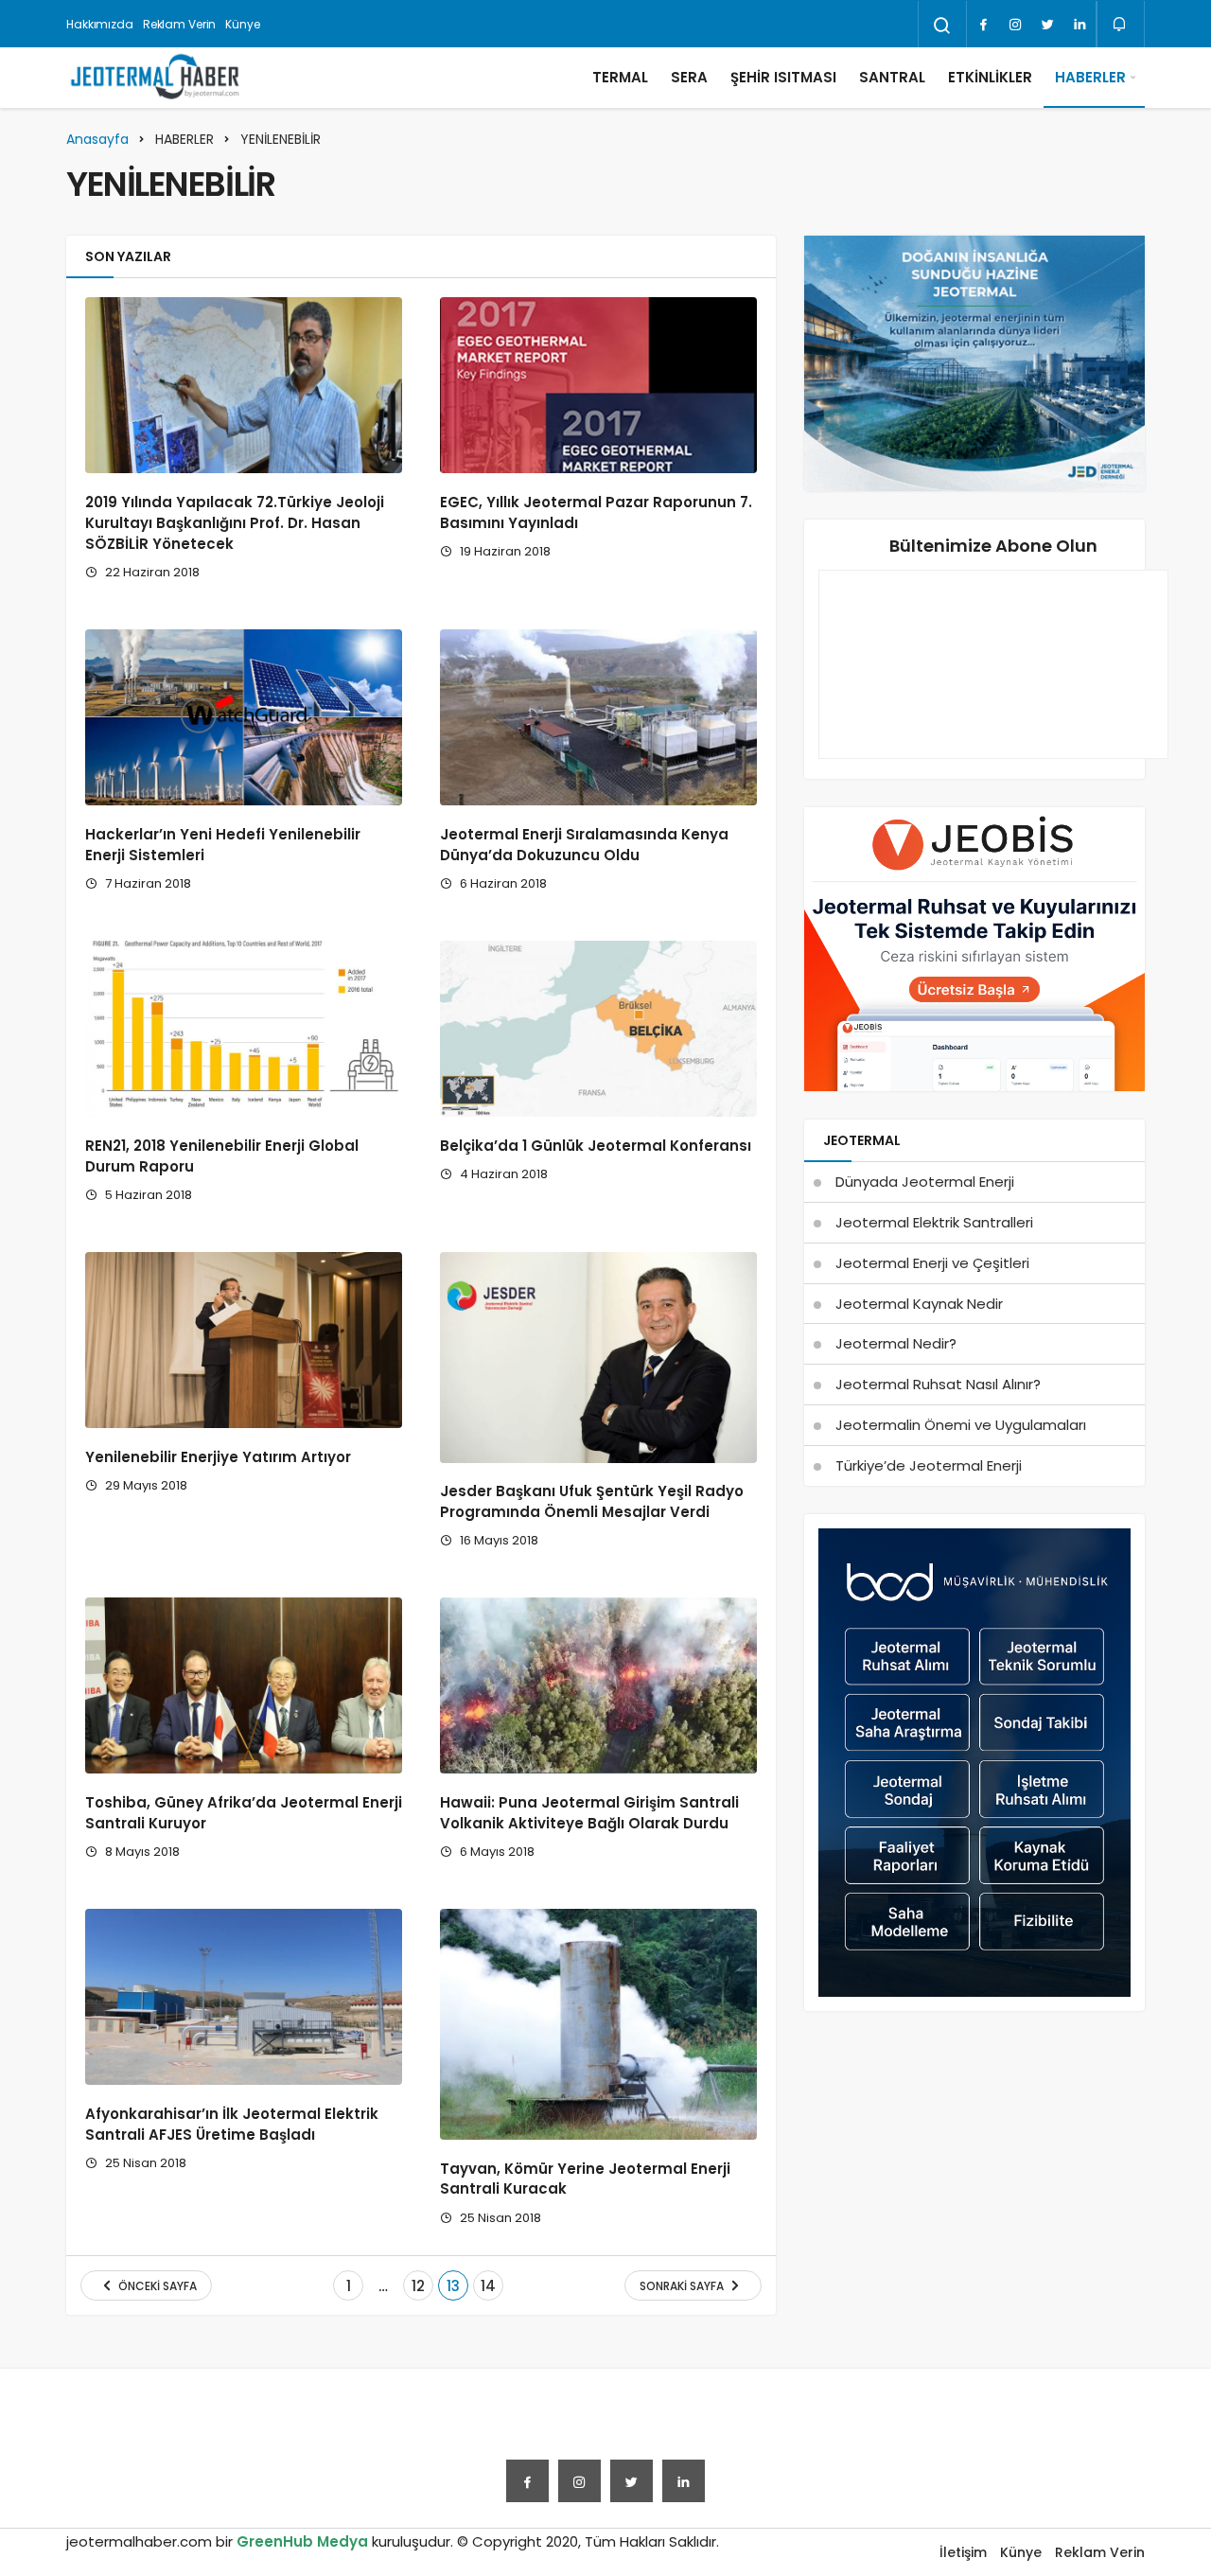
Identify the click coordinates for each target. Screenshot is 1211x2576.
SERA (689, 77)
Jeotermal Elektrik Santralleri (934, 1222)
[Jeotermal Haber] (155, 78)
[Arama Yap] (942, 26)
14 (488, 2286)
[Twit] (1047, 25)
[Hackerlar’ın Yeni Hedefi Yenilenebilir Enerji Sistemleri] (244, 717)
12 (418, 2286)
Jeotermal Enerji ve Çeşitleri (932, 1263)
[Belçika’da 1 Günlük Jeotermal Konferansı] (598, 1029)
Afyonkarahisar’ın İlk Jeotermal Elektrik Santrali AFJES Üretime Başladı (232, 2124)
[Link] (1079, 25)
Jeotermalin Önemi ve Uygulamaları (961, 1425)
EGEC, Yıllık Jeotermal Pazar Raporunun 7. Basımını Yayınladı (596, 512)
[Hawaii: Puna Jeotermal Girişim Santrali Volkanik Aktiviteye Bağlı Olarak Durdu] (598, 1685)
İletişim (963, 2552)
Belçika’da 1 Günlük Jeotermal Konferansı (596, 1146)
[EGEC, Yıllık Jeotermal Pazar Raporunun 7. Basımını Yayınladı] (598, 385)
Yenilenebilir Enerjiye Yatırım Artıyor (218, 1457)
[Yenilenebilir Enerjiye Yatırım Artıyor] (244, 1340)
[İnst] (1015, 25)
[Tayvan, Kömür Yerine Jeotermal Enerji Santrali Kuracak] (598, 2024)
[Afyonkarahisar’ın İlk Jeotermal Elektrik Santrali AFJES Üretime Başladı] (244, 1997)
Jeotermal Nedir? (896, 1343)
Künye (242, 24)
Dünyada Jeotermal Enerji (925, 1182)
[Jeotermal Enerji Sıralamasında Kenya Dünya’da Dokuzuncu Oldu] (598, 717)
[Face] (983, 25)
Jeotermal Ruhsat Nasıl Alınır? (938, 1384)
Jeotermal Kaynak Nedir (919, 1304)
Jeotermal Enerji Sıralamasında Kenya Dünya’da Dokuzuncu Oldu (584, 845)
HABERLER (1090, 77)
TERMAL (620, 77)
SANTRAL (892, 77)
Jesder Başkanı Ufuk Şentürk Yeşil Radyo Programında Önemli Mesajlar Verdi (592, 1502)
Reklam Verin (180, 24)
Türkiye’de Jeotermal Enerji (929, 1465)
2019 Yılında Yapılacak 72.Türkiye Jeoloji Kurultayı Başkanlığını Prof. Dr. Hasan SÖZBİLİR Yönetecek (235, 523)
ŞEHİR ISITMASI (783, 77)
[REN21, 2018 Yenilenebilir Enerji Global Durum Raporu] (244, 1029)
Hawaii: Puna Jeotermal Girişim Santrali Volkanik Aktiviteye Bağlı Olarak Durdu (589, 1813)
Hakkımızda (100, 24)
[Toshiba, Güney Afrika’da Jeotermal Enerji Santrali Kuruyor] (244, 1685)
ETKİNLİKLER (990, 77)
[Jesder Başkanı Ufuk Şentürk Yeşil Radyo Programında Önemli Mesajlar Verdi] (598, 1358)
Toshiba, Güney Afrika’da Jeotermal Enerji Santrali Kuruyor (244, 1813)
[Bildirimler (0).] (1121, 24)
